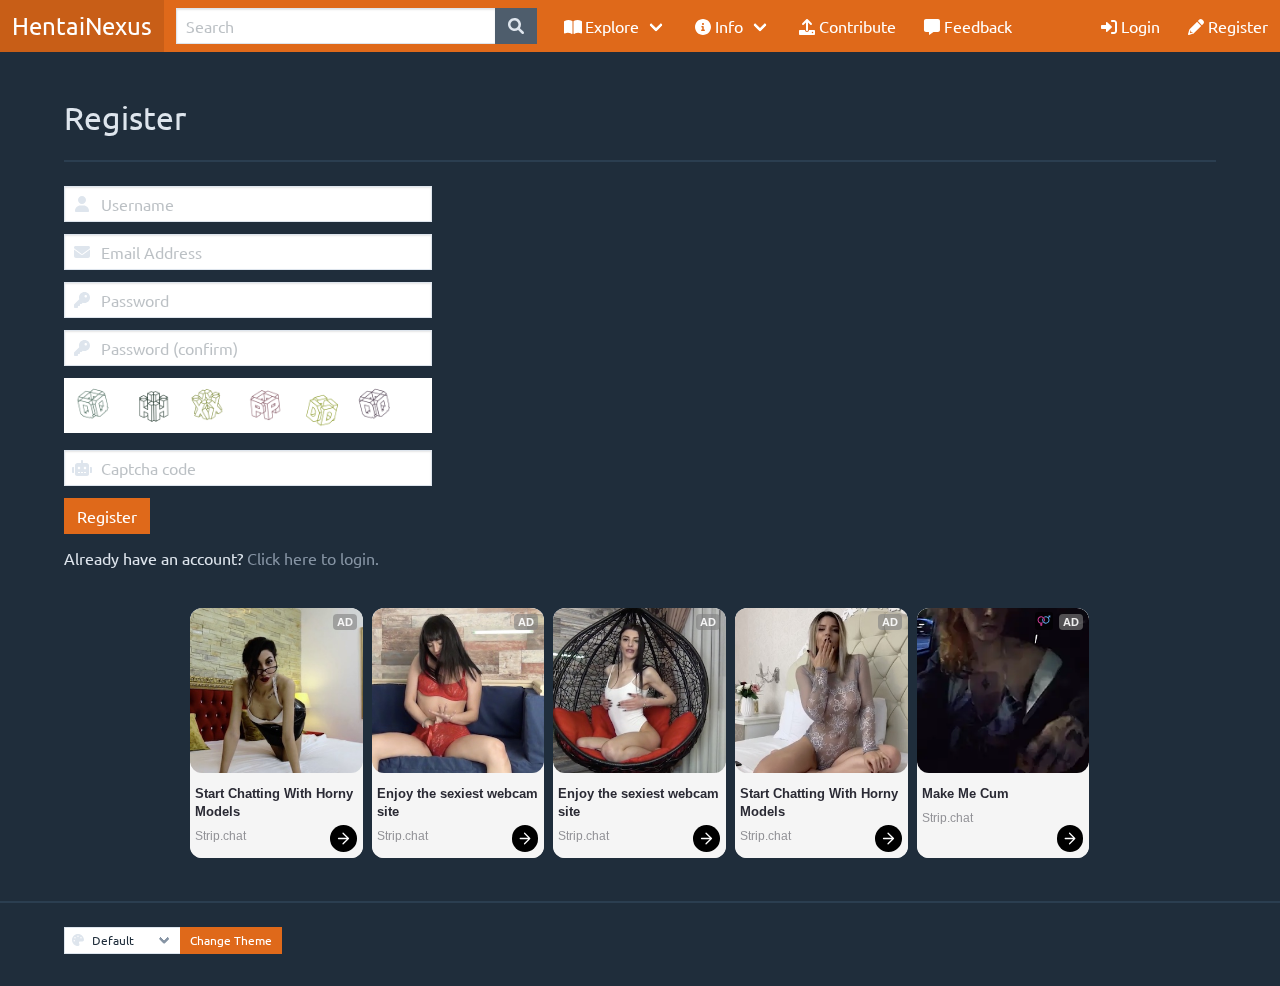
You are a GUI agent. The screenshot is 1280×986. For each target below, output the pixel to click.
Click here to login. (313, 558)
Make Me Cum (965, 793)
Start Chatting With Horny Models (276, 802)
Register (107, 516)
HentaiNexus (82, 25)
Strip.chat (220, 836)
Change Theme (231, 940)
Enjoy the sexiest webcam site (458, 802)
